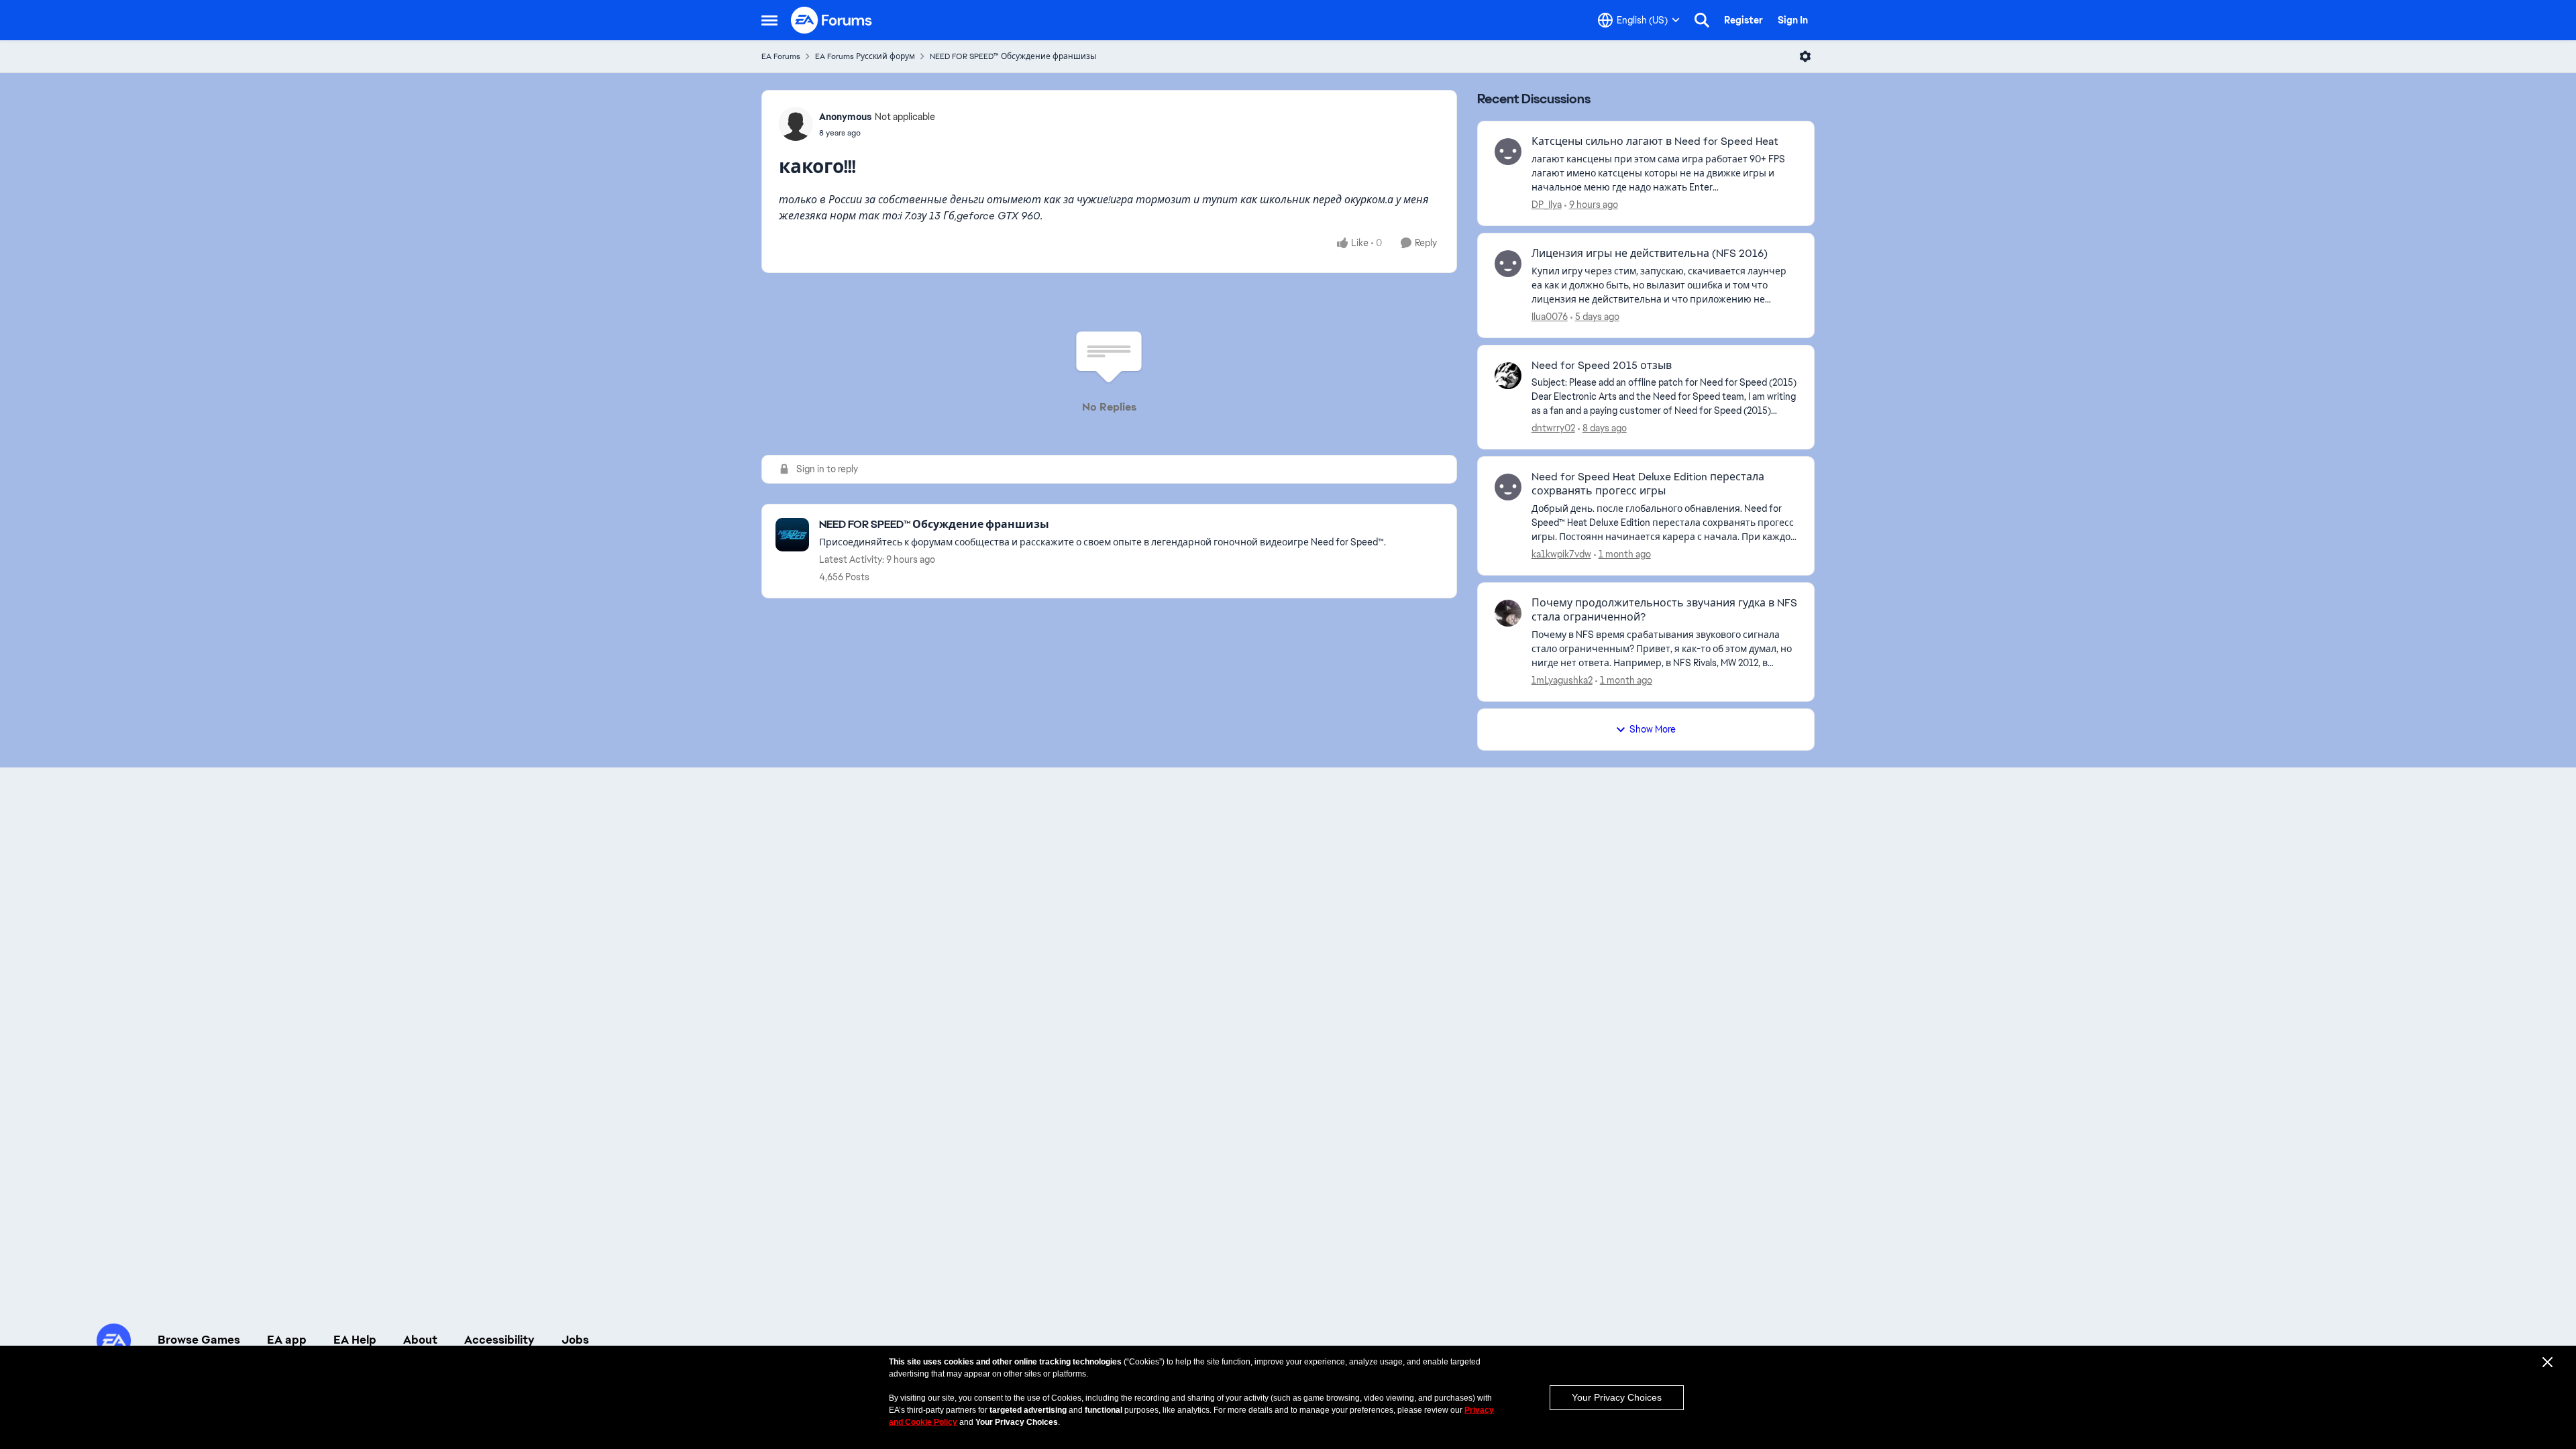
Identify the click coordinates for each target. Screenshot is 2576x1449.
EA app (287, 1340)
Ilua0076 (1550, 317)
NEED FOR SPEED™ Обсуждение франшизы (1013, 56)
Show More (1653, 729)
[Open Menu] (1805, 56)
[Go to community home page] (832, 20)
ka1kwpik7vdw (1561, 554)
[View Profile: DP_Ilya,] (1508, 152)
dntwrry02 (1553, 428)
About (420, 1340)
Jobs (575, 1340)
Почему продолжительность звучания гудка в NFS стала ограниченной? (1664, 610)
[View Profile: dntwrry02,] (1508, 376)
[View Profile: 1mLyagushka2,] (1508, 613)
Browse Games (199, 1340)
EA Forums (781, 56)
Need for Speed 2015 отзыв (1602, 366)
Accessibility (499, 1340)
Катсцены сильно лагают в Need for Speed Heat (1655, 142)
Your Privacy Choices (1617, 1397)
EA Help (355, 1340)
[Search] (1702, 20)
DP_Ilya (1547, 205)
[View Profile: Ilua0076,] (1508, 264)
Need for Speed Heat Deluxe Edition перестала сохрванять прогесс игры (1648, 484)
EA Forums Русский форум (865, 56)
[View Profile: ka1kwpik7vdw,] (1508, 487)
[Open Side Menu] (769, 20)
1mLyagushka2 (1562, 680)
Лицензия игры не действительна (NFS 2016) (1650, 254)
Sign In (1793, 20)
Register (1743, 20)
